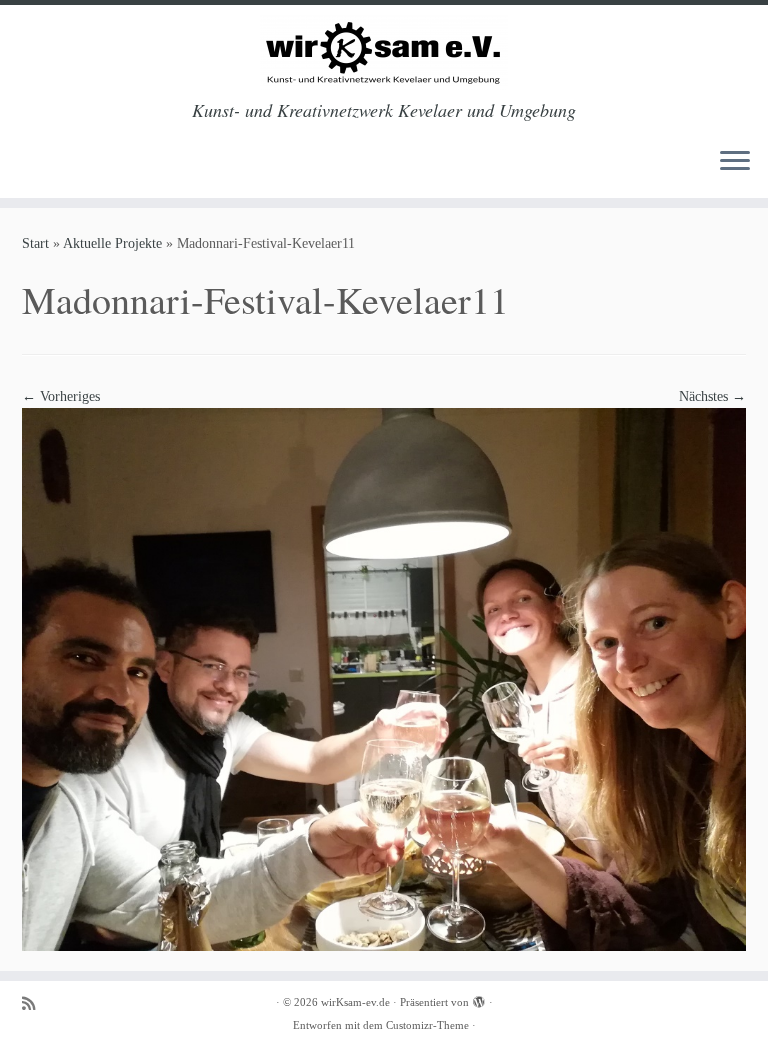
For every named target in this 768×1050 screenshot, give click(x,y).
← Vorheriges (61, 396)
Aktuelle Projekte (112, 243)
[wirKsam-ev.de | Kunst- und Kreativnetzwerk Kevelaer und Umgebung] (384, 52)
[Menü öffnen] (735, 162)
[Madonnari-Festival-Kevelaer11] (384, 678)
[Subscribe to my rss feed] (35, 1003)
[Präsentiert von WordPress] (479, 999)
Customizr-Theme (427, 1025)
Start (35, 243)
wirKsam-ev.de (355, 1002)
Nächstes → (712, 396)
